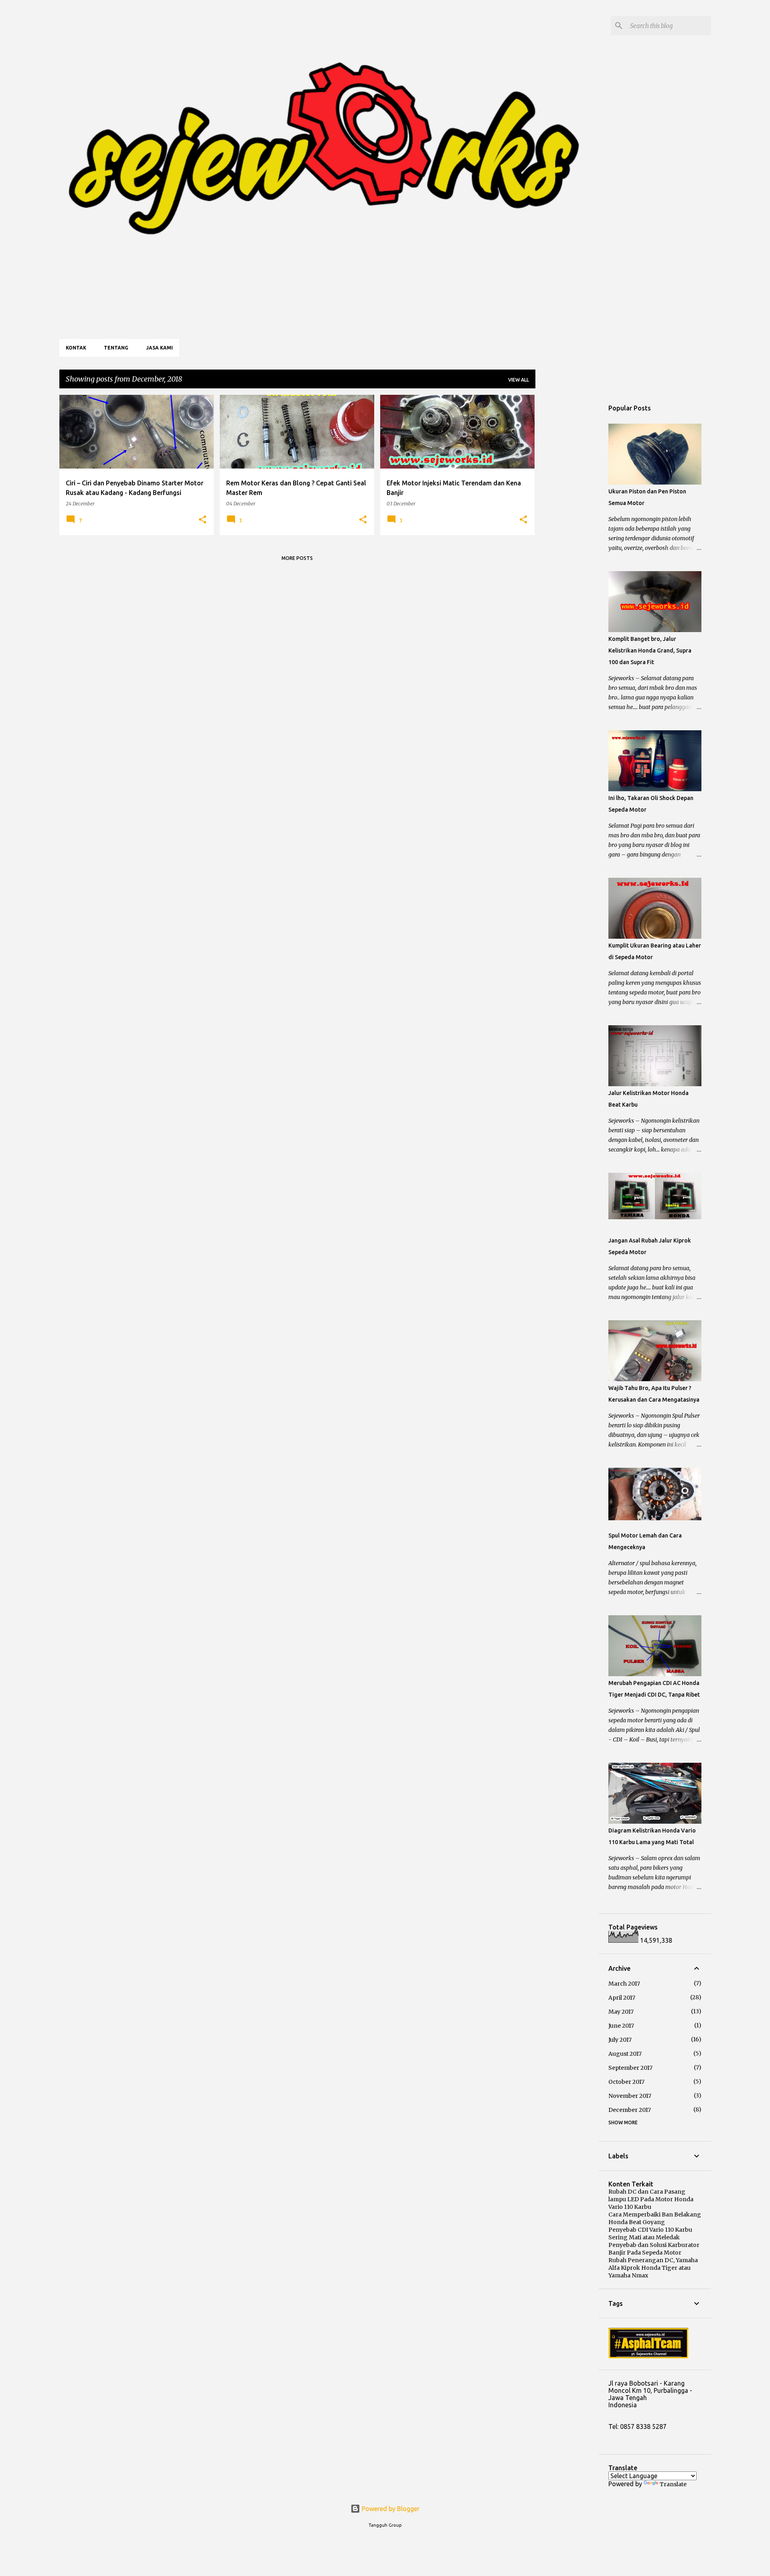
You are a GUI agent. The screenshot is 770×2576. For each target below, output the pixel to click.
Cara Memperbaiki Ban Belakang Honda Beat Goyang (655, 2218)
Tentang (116, 348)
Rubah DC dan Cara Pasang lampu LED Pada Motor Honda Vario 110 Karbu (651, 2199)
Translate (673, 2484)
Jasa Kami (159, 348)
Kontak (76, 348)
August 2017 (625, 2054)
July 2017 (620, 2040)
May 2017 (621, 2012)
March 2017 (624, 1984)
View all (519, 380)
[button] (203, 520)
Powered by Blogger (390, 2509)
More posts (297, 558)
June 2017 (621, 2026)
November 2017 (630, 2096)
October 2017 (626, 2082)
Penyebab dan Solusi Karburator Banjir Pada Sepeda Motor (654, 2249)
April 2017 (622, 1998)
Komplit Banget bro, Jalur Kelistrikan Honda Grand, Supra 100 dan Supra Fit (650, 651)
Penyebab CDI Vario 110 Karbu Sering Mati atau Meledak (650, 2234)
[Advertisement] (567, 515)
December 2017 (630, 2110)
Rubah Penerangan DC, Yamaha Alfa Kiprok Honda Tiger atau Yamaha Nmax (653, 2268)
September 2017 (630, 2068)
